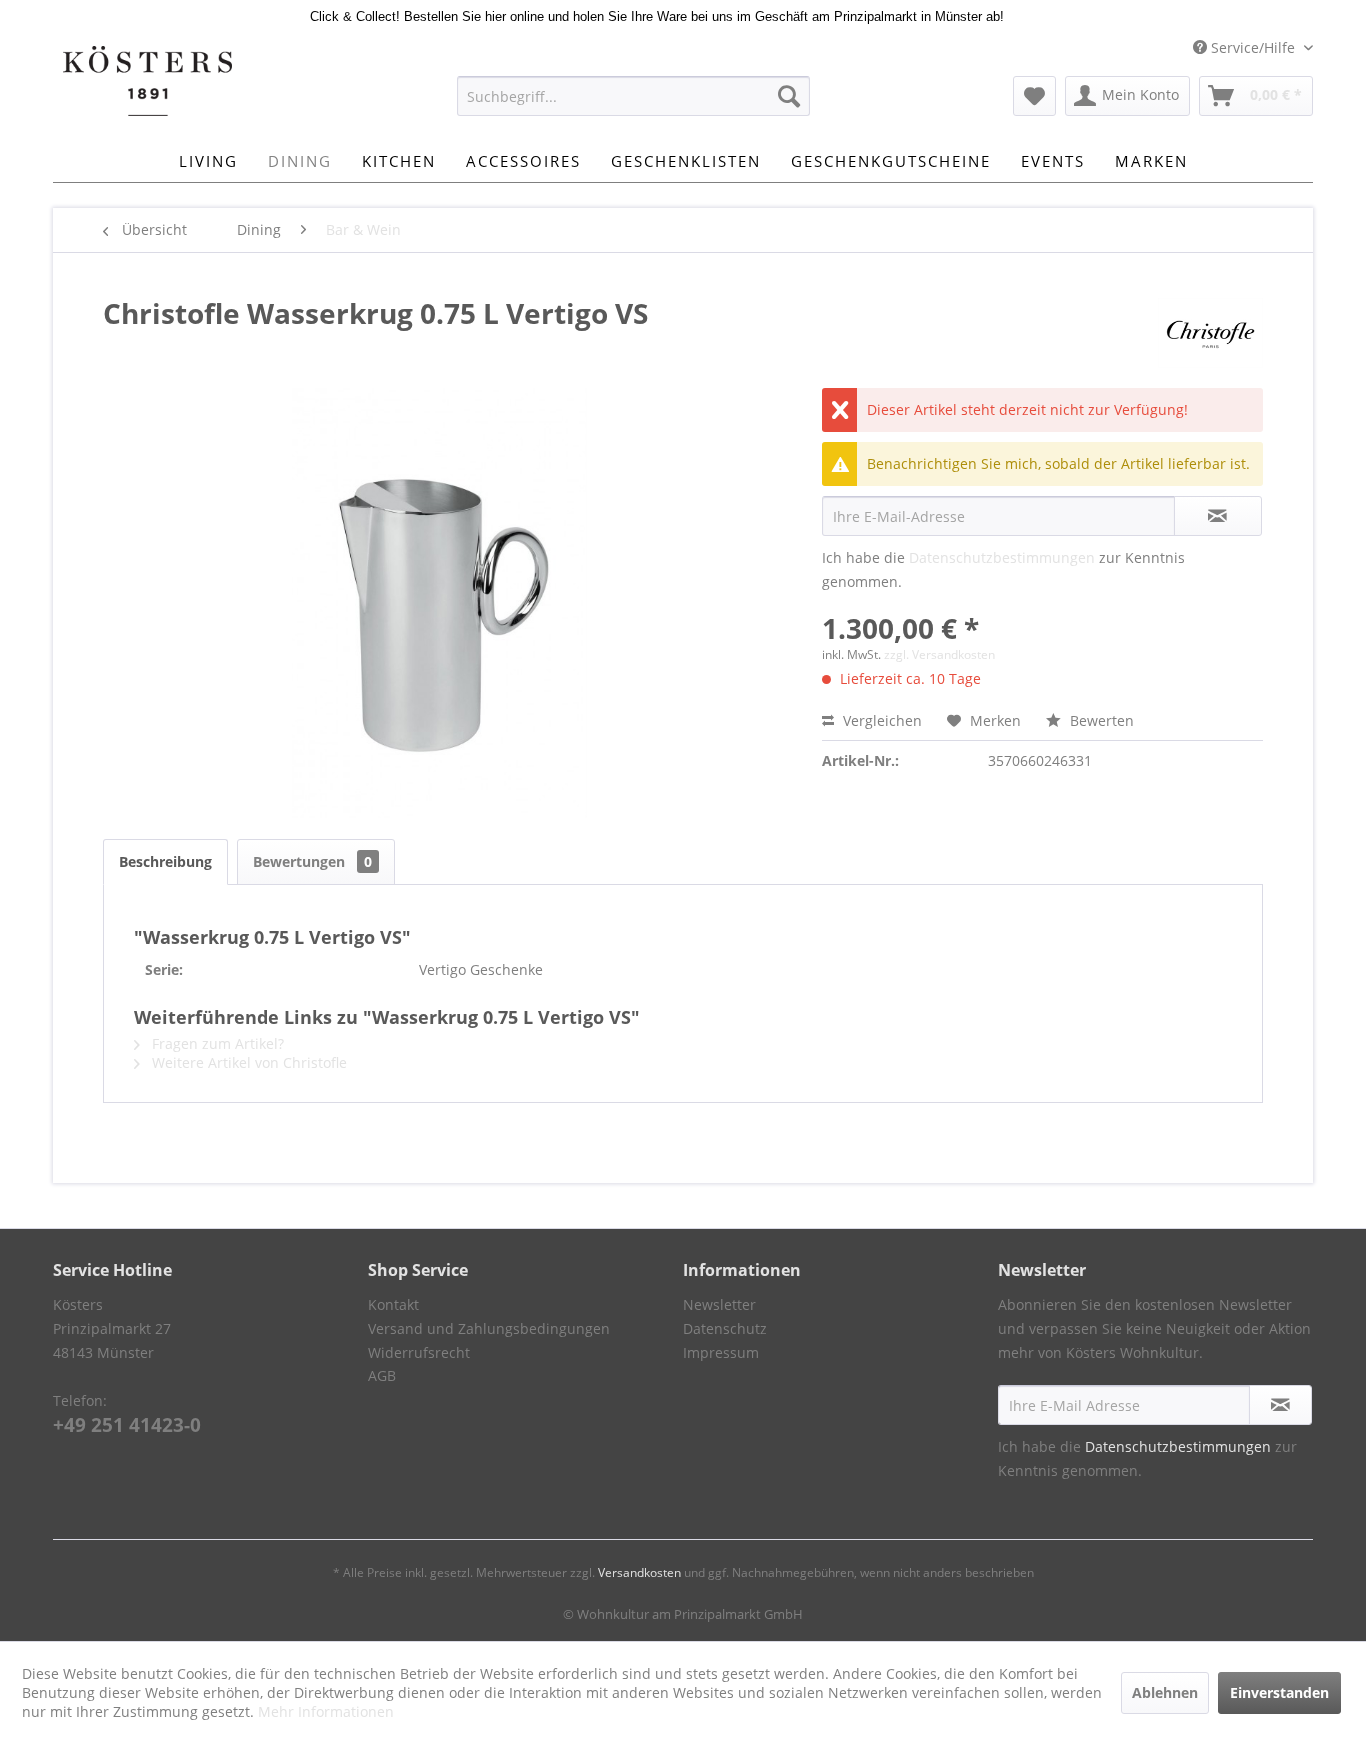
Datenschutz (725, 1328)
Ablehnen (1165, 1692)
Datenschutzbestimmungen (1002, 557)
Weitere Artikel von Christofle (247, 1062)
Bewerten (1100, 720)
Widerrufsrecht (419, 1352)
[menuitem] (633, 96)
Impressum (721, 1352)
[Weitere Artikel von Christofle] (1210, 333)
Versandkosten (639, 1572)
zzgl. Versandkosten (939, 654)
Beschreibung (165, 861)
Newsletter (719, 1304)
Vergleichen (880, 720)
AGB (382, 1375)
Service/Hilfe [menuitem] (1253, 47)
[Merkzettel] (1034, 96)
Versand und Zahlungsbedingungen (489, 1328)
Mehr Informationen (326, 1711)
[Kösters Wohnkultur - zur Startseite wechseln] (147, 81)
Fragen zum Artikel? (216, 1043)
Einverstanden (1279, 1692)
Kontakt (393, 1304)
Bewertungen (312, 861)
